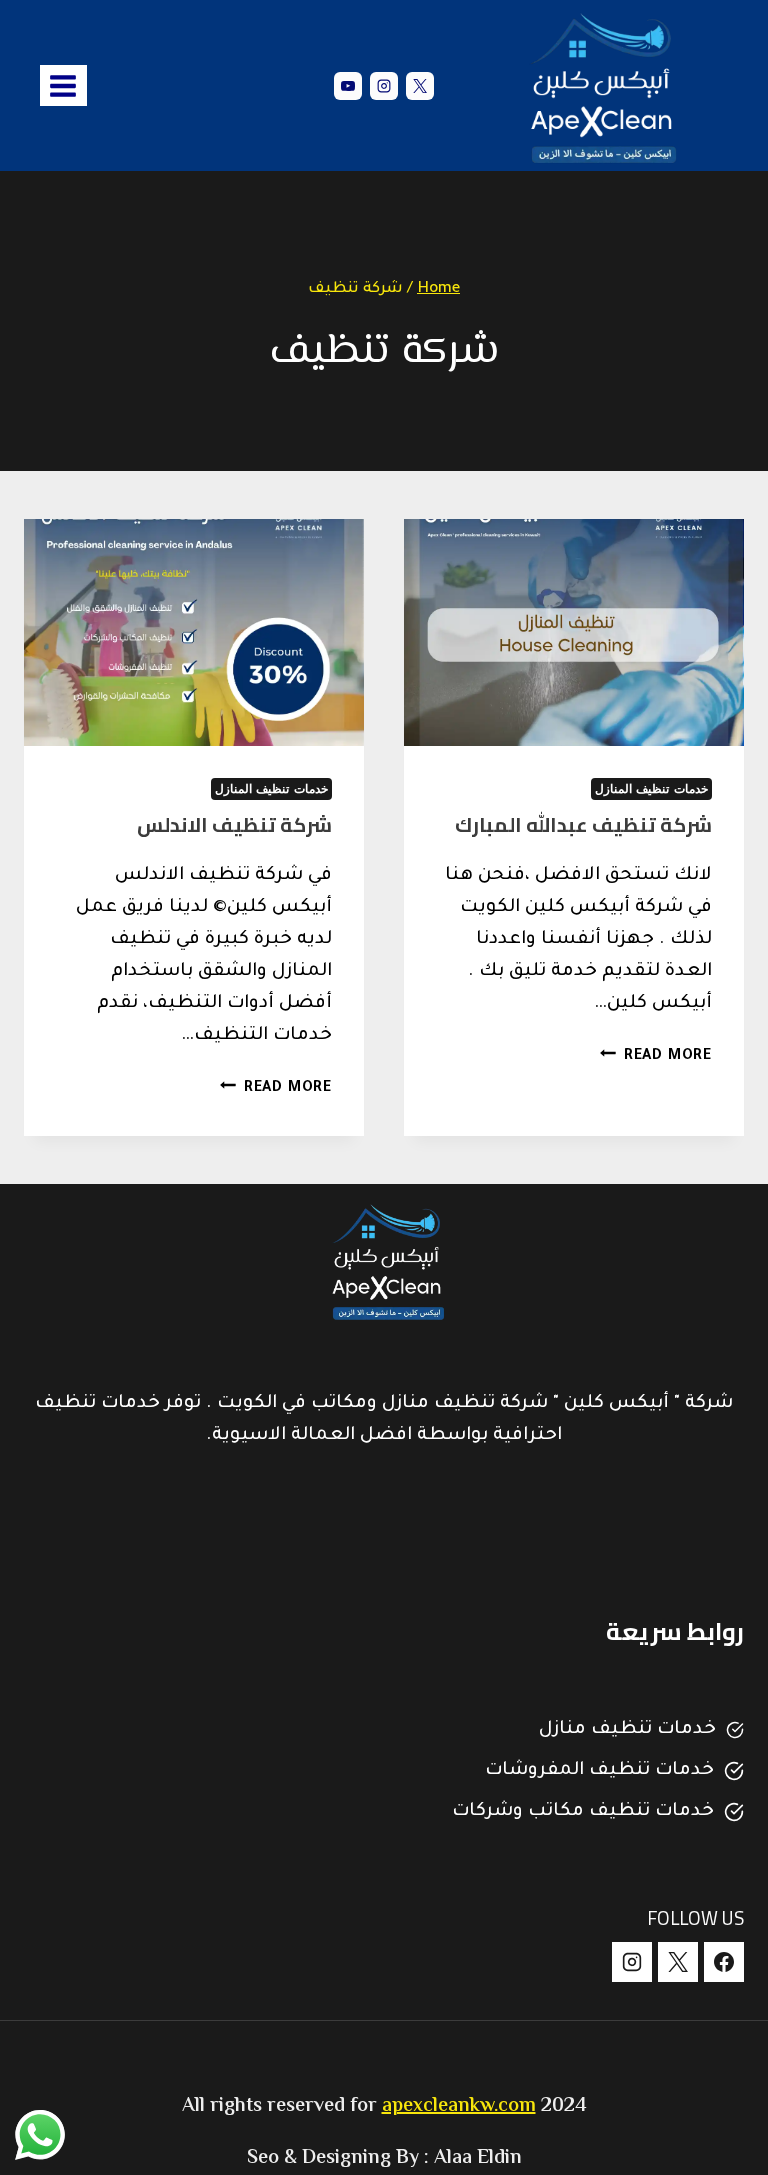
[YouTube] (348, 86)
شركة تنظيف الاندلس (234, 824)
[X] (420, 86)
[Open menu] (63, 85)
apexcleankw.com (459, 2106)
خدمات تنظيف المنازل (651, 788)
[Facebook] (724, 1962)
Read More (656, 1057)
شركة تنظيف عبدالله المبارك (583, 824)
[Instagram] (384, 86)
